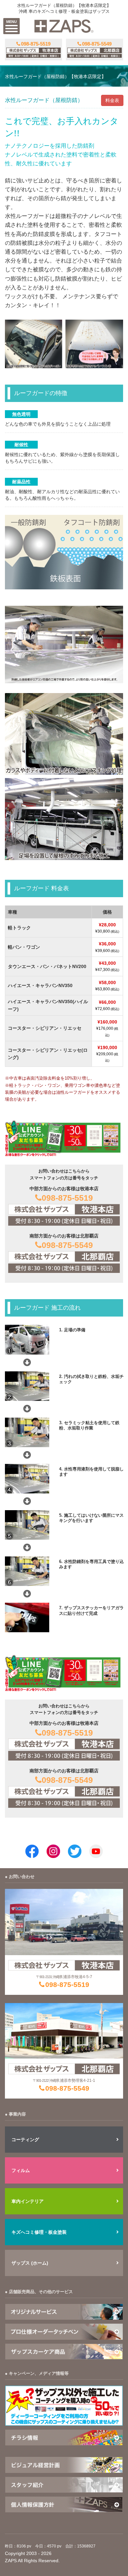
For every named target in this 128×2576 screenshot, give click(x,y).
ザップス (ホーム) (30, 2263)
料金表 (112, 100)
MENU (11, 22)
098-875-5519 (67, 1198)
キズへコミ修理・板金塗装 (39, 2232)
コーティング (25, 2140)
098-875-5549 (67, 1245)
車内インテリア (28, 2201)
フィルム (21, 2170)
